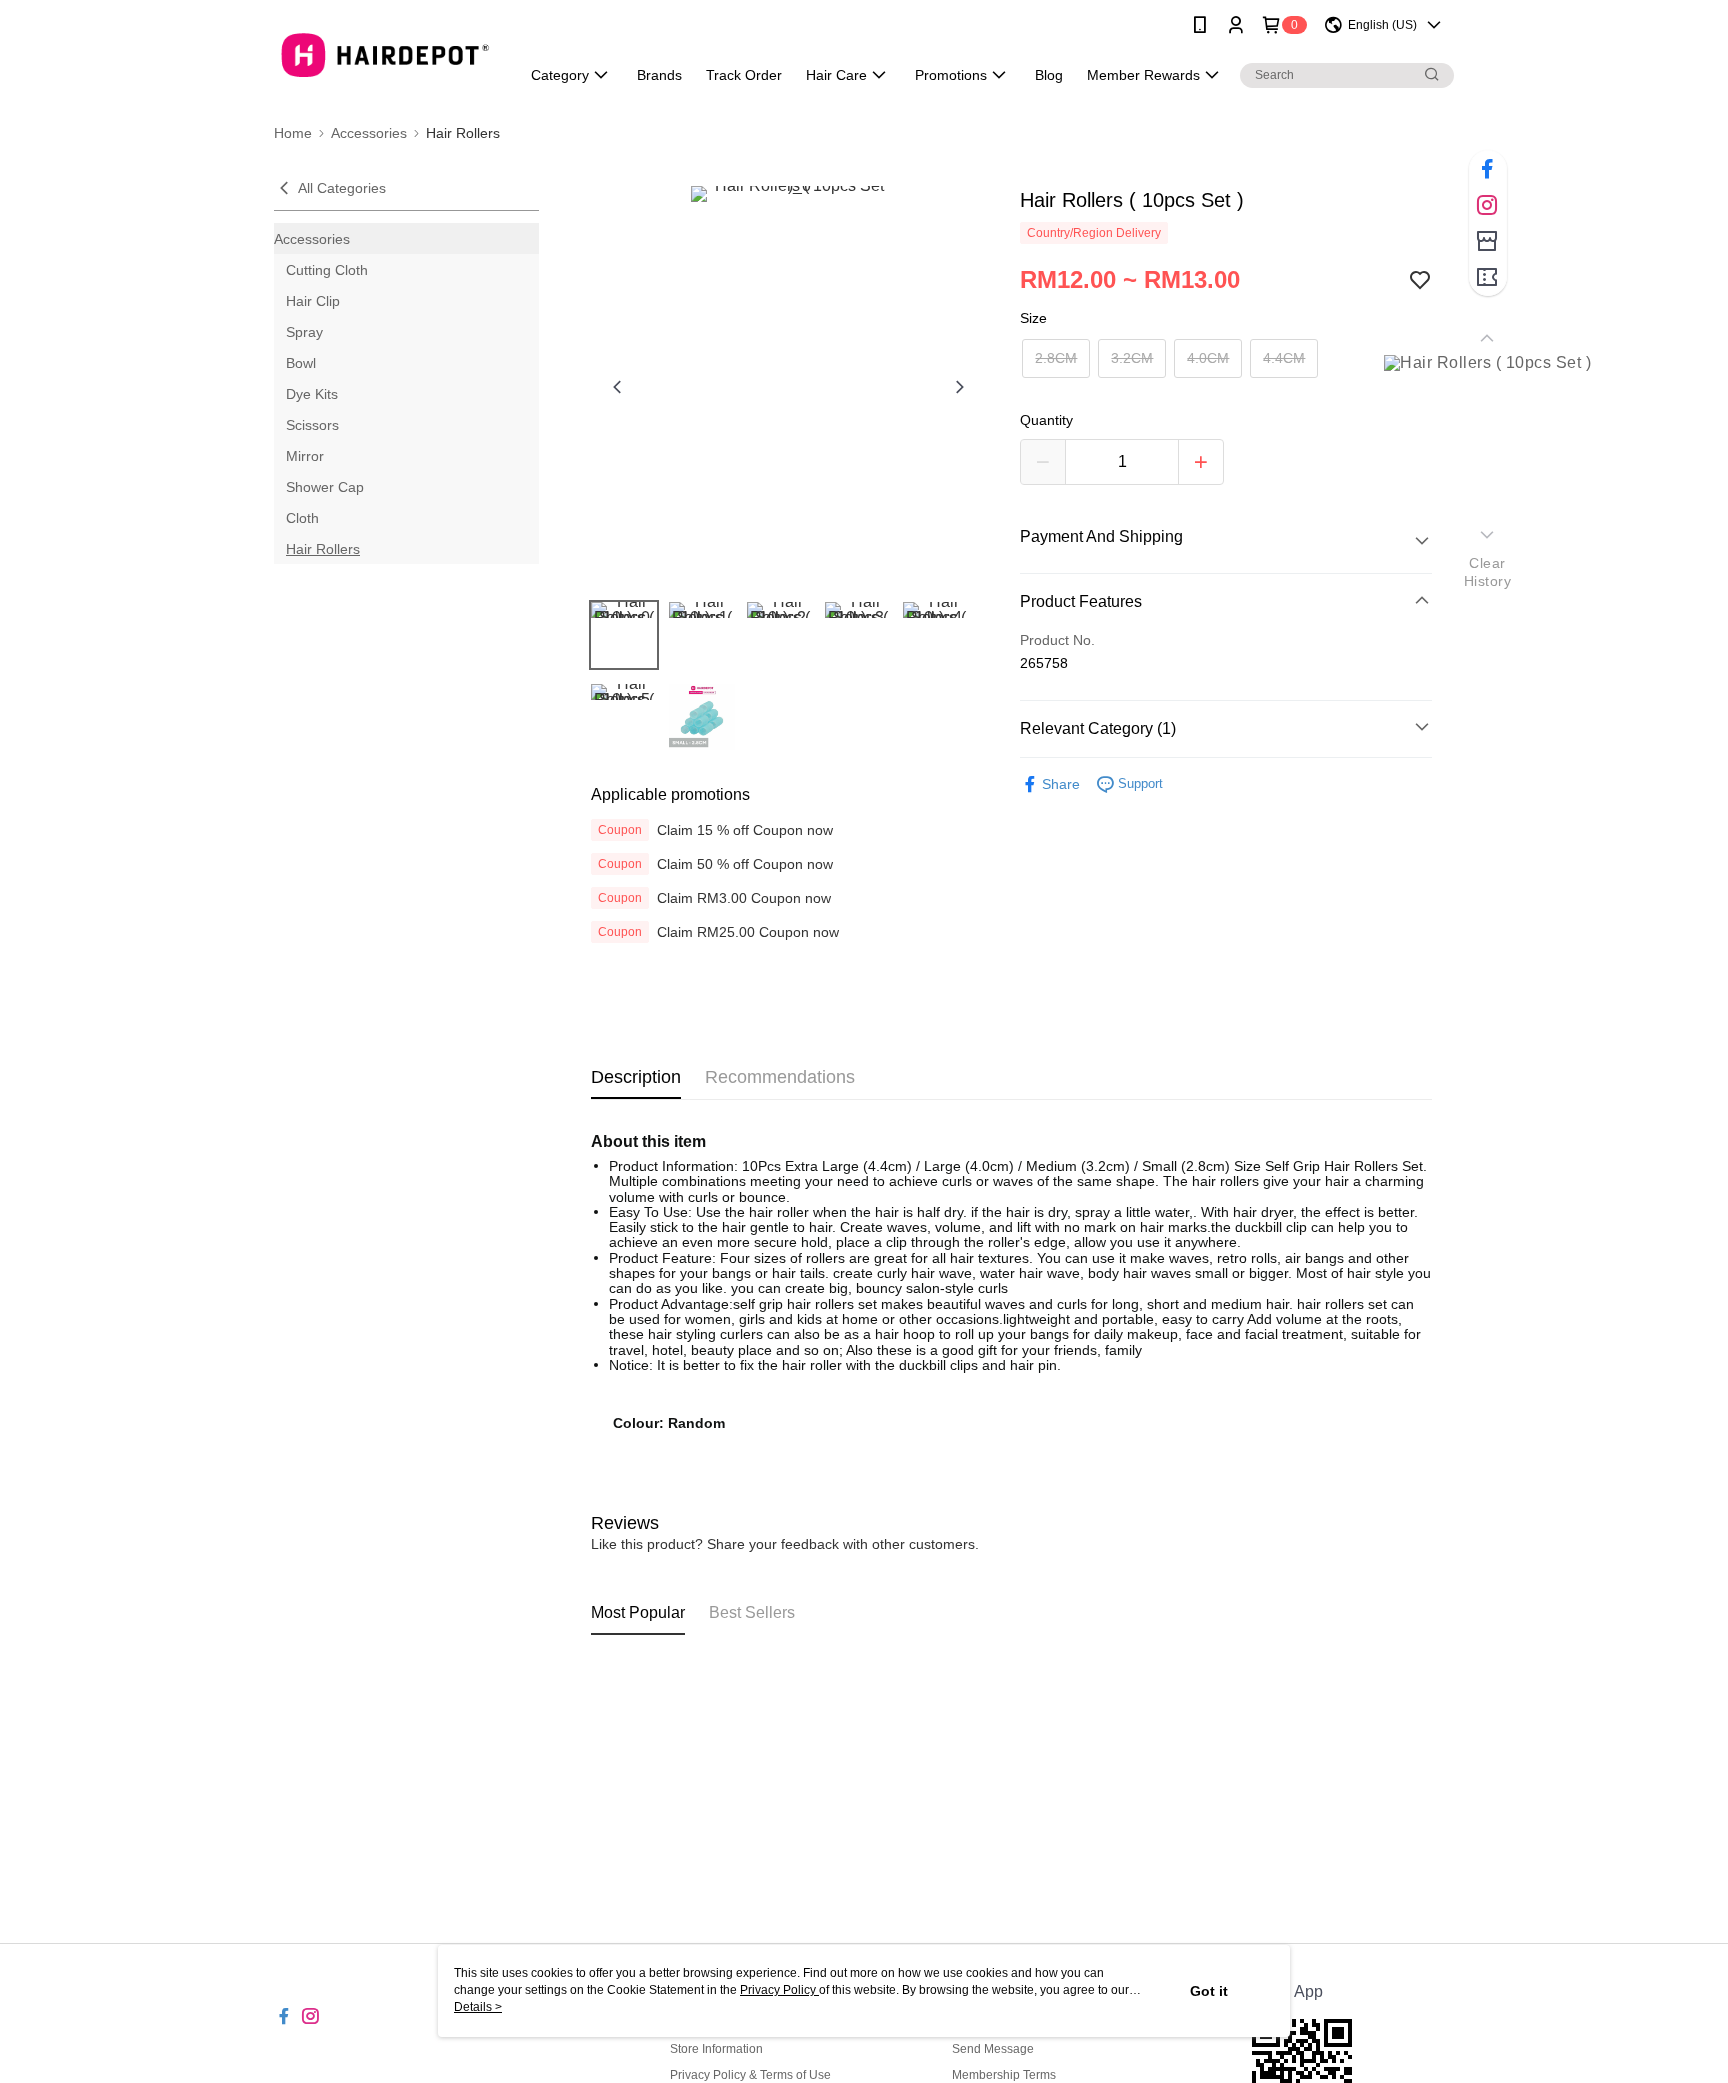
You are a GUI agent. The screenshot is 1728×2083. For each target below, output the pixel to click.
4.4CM (1284, 358)
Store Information (716, 2049)
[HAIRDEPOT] (385, 52)
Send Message (993, 2049)
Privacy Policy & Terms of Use (750, 2075)
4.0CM (1208, 358)
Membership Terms (1004, 2075)
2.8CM (1056, 358)
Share (1061, 784)
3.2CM (1132, 358)
